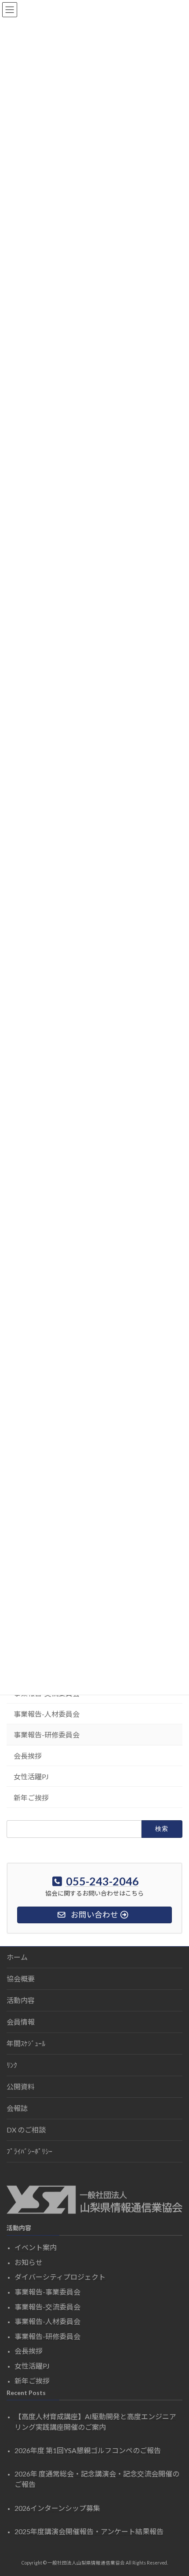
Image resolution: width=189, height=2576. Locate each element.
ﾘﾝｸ (12, 2065)
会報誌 (17, 2108)
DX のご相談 (26, 2130)
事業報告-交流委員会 (47, 2307)
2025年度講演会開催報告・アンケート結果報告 (89, 2531)
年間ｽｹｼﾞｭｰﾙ (26, 2043)
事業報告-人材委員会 (47, 1714)
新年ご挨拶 (31, 1798)
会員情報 (21, 2022)
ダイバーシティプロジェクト (60, 2277)
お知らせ (29, 2262)
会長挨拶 (28, 1756)
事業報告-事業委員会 (47, 2292)
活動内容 (21, 2000)
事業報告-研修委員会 (47, 1735)
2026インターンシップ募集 (57, 2508)
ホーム (17, 1957)
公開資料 (21, 2086)
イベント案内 (36, 2247)
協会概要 (21, 1979)
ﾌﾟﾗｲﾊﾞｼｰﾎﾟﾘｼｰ (29, 2151)
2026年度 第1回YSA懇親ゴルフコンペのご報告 (88, 2450)
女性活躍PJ (31, 1776)
